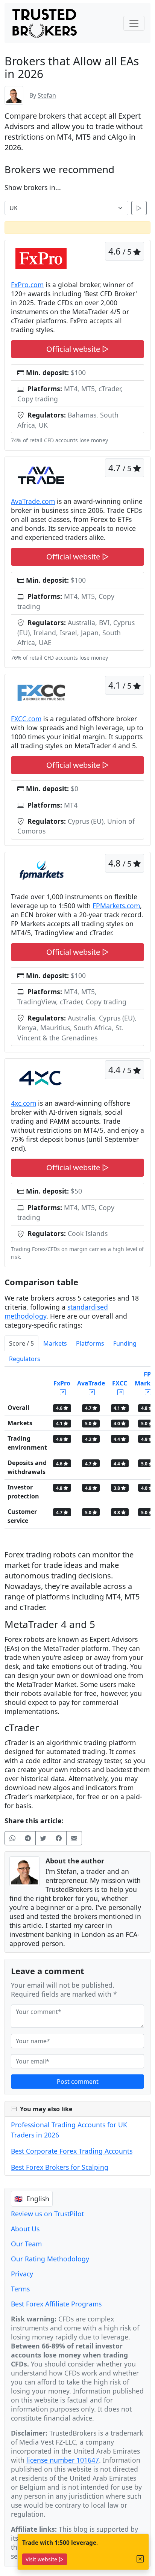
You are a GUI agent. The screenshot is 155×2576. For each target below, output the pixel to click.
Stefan (47, 95)
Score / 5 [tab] (21, 1343)
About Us (25, 2229)
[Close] (140, 2559)
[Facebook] (59, 1838)
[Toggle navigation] (134, 23)
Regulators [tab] (25, 1359)
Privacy (22, 2274)
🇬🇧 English (32, 2199)
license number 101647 (63, 2460)
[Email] (74, 1838)
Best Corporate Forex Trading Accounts (72, 2151)
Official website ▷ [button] (77, 349)
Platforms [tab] (90, 1343)
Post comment (78, 2082)
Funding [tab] (125, 1343)
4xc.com (24, 1103)
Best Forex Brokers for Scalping (60, 2167)
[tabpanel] (77, 1451)
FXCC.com (26, 719)
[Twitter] (43, 1838)
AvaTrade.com (33, 501)
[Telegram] (28, 1838)
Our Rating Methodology (50, 2259)
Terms (20, 2289)
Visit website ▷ (45, 2559)
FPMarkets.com (116, 906)
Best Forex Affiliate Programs (56, 2304)
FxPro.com (27, 285)
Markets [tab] (55, 1343)
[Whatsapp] (12, 1838)
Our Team (26, 2244)
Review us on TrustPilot (47, 2214)
